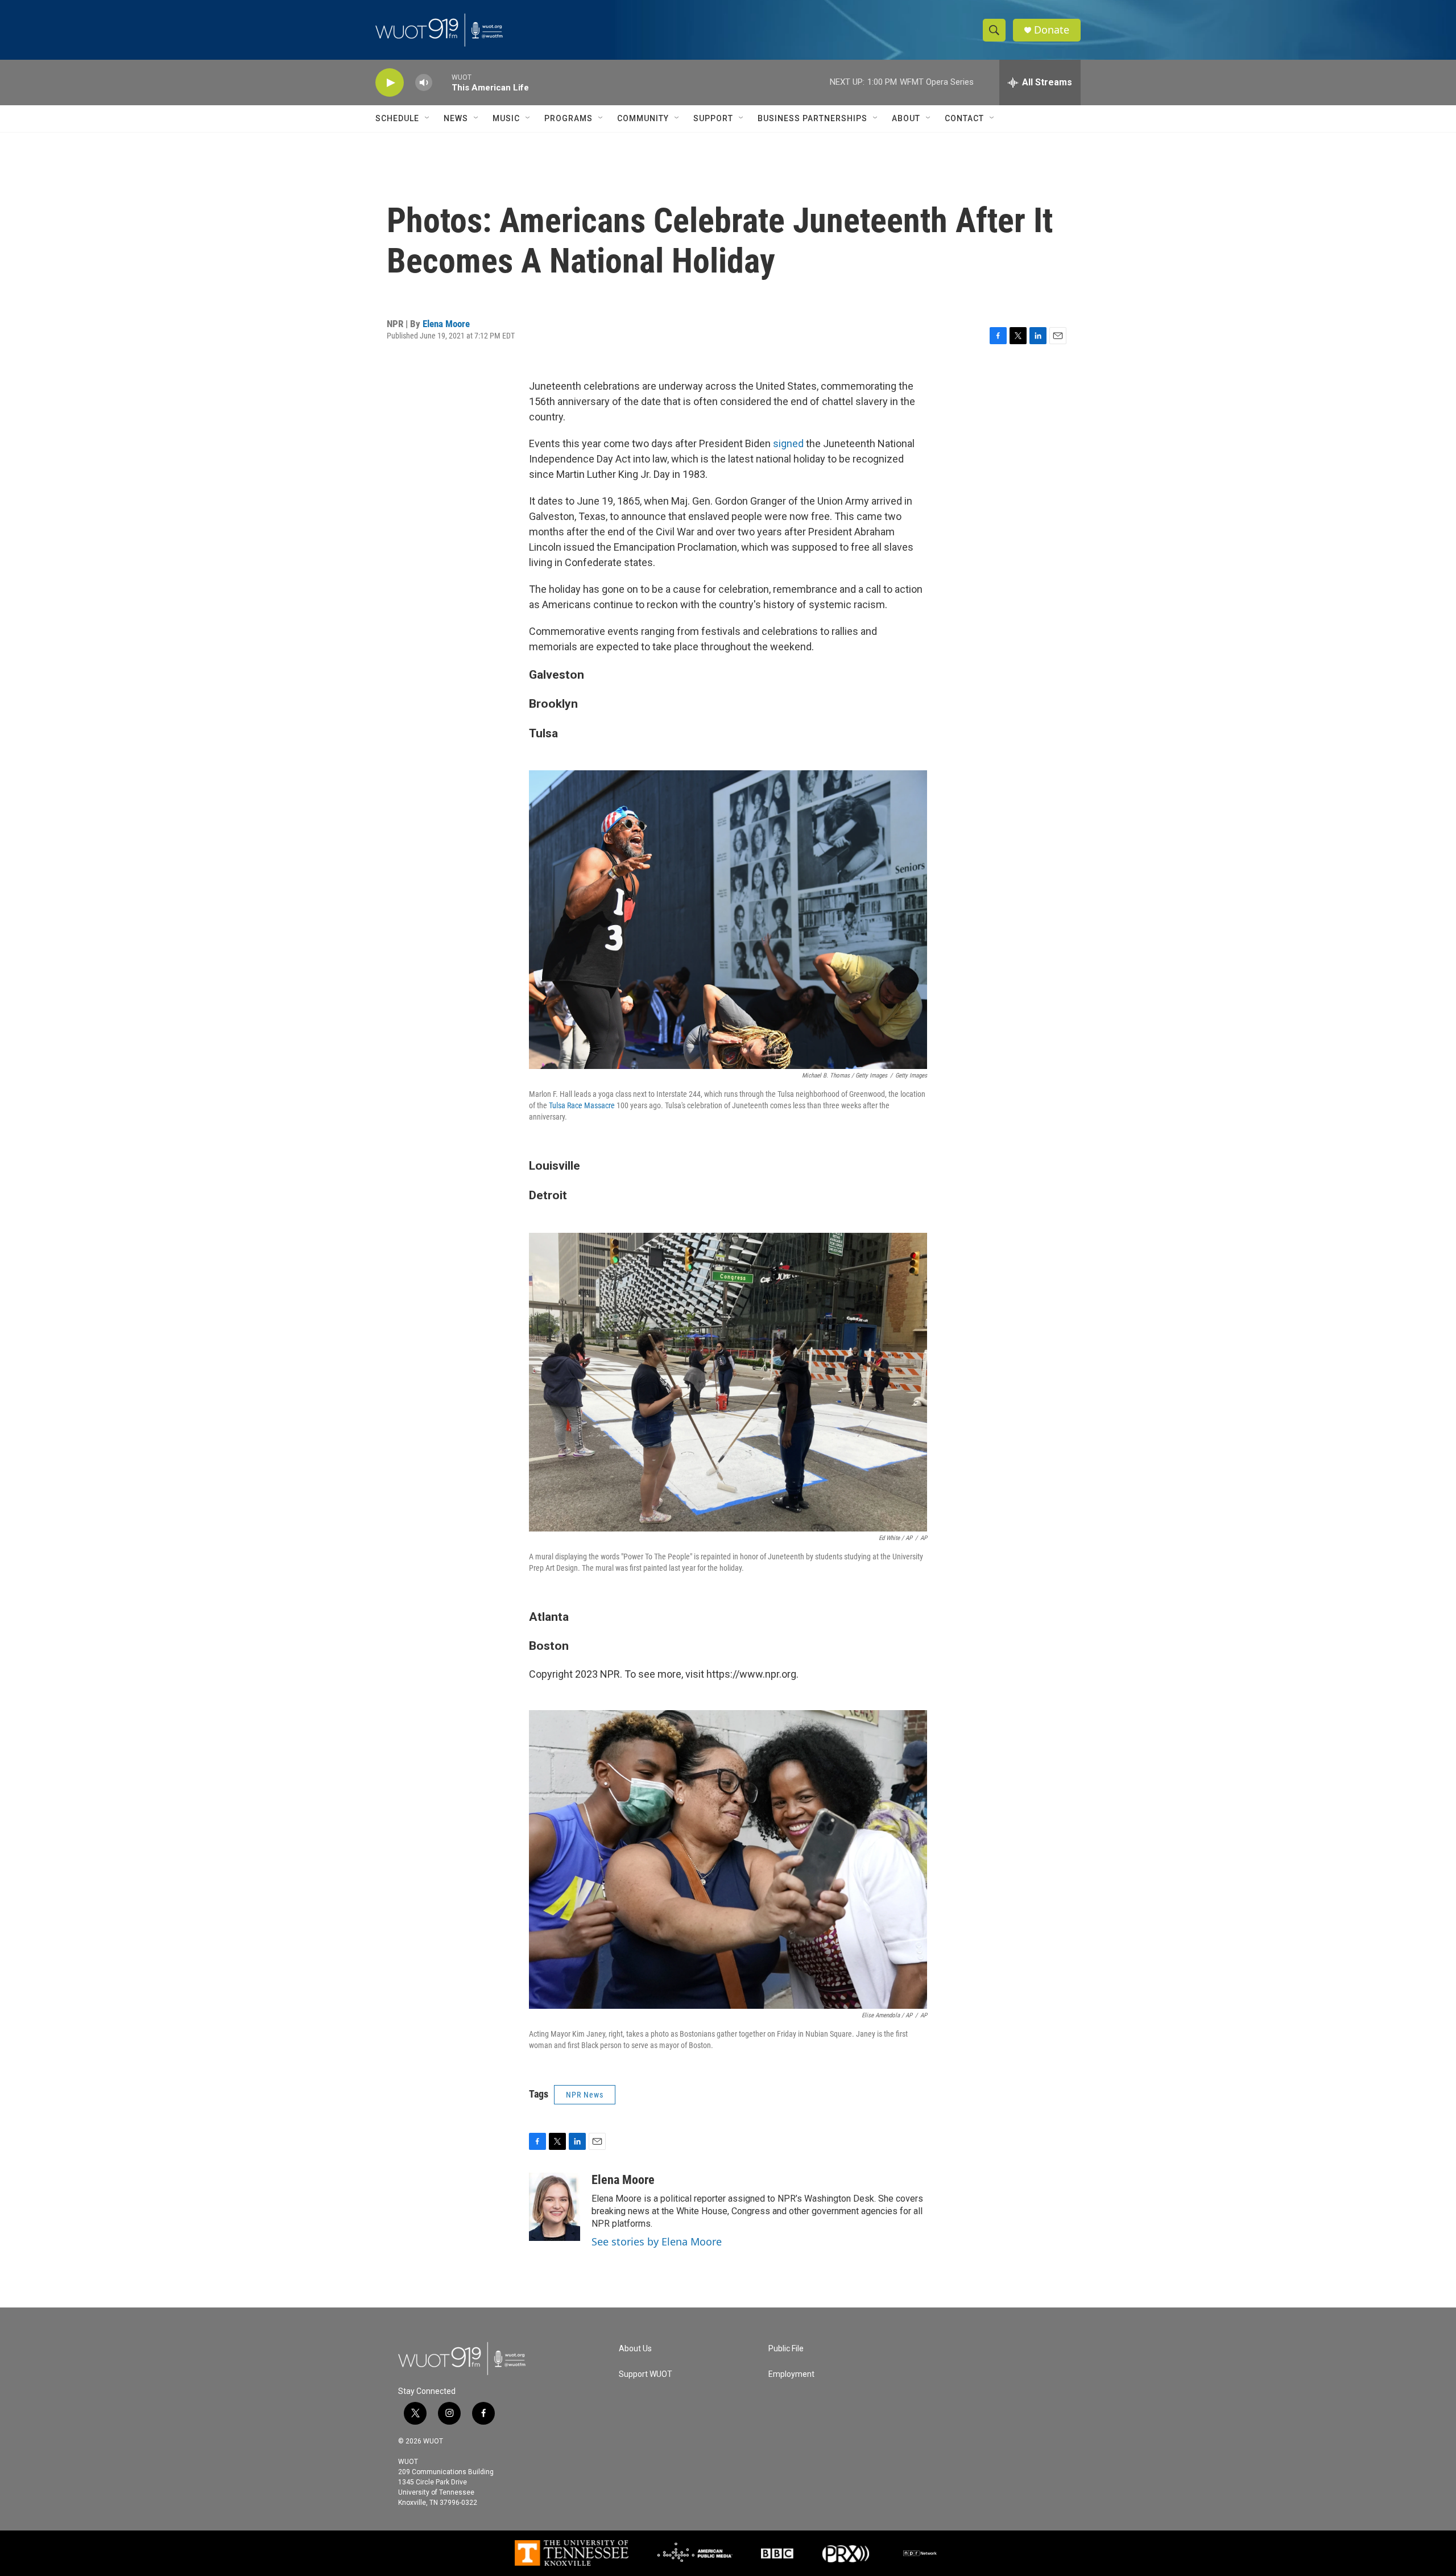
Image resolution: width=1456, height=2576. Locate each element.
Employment (791, 2374)
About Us (635, 2349)
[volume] (424, 83)
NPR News (585, 2095)
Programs (568, 118)
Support (713, 118)
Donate (1052, 30)
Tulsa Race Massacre (582, 1105)
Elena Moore (446, 324)
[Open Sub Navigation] (428, 118)
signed (788, 443)
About (906, 118)
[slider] (442, 82)
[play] (390, 83)
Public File (786, 2349)
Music (506, 118)
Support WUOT (646, 2374)
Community (643, 118)
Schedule (397, 118)
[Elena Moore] (555, 2207)
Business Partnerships (812, 118)
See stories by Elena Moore (657, 2241)
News (456, 118)
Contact (964, 118)
